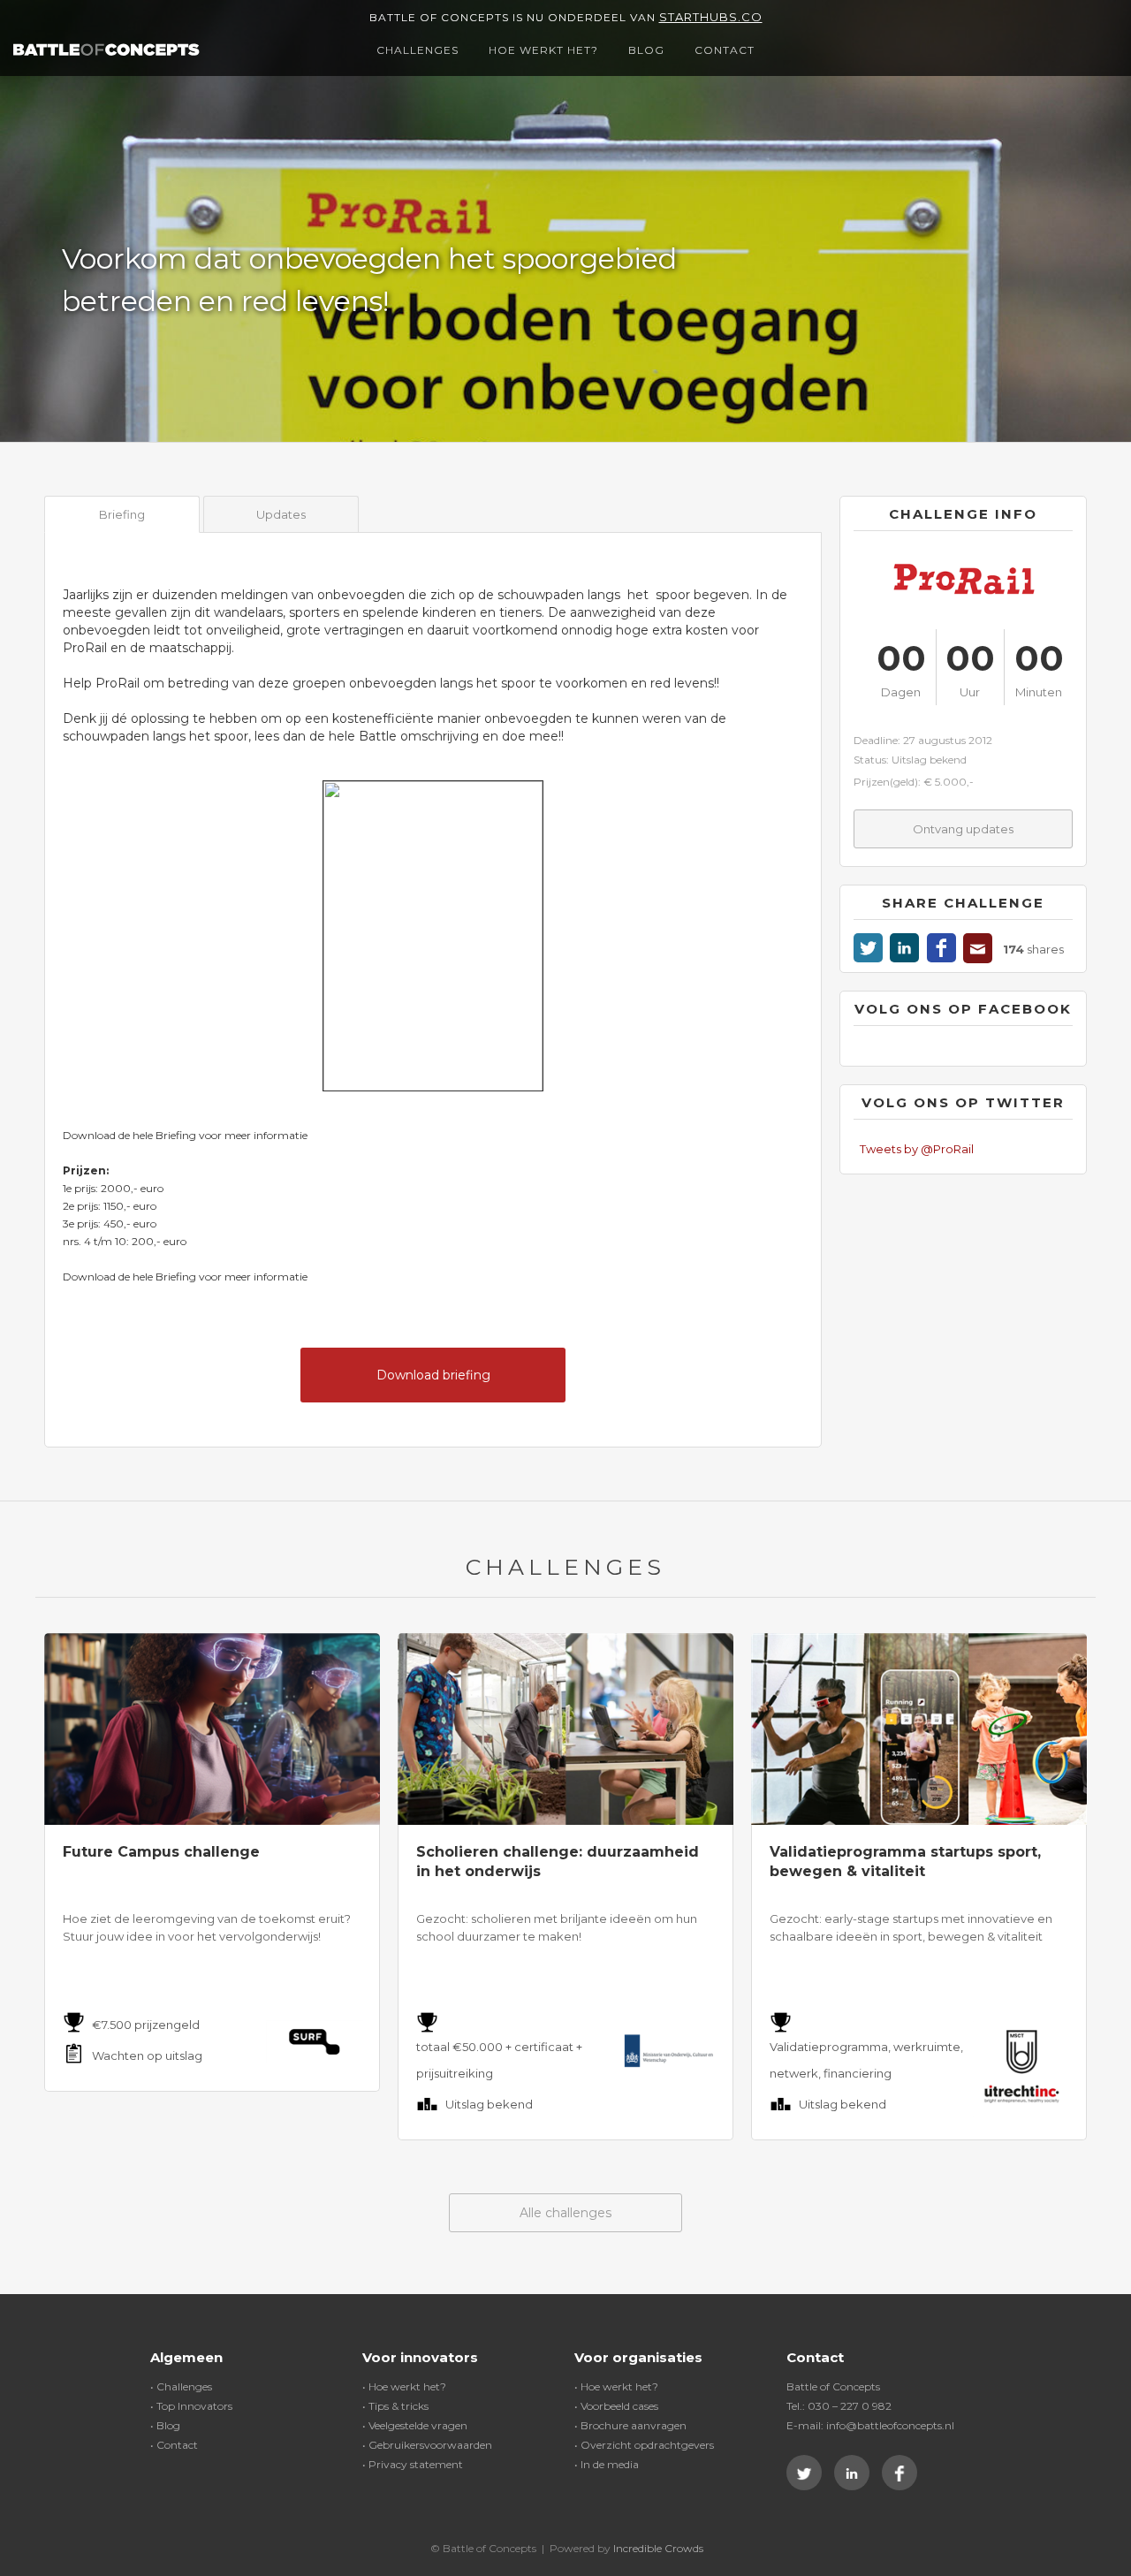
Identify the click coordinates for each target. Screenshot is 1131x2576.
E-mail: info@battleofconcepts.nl (870, 2425)
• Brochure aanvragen (630, 2425)
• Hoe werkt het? (404, 2386)
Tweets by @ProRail (917, 1149)
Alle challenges (565, 2213)
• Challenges (181, 2386)
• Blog (165, 2425)
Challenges (417, 50)
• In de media (607, 2464)
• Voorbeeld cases (616, 2406)
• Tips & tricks (395, 2406)
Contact (725, 50)
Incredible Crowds (658, 2548)
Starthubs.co (711, 17)
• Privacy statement (413, 2464)
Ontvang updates (963, 829)
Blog (646, 50)
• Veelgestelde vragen (415, 2425)
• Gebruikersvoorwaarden (427, 2445)
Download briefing (433, 1375)
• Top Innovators (191, 2406)
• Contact (174, 2445)
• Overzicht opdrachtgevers (644, 2445)
